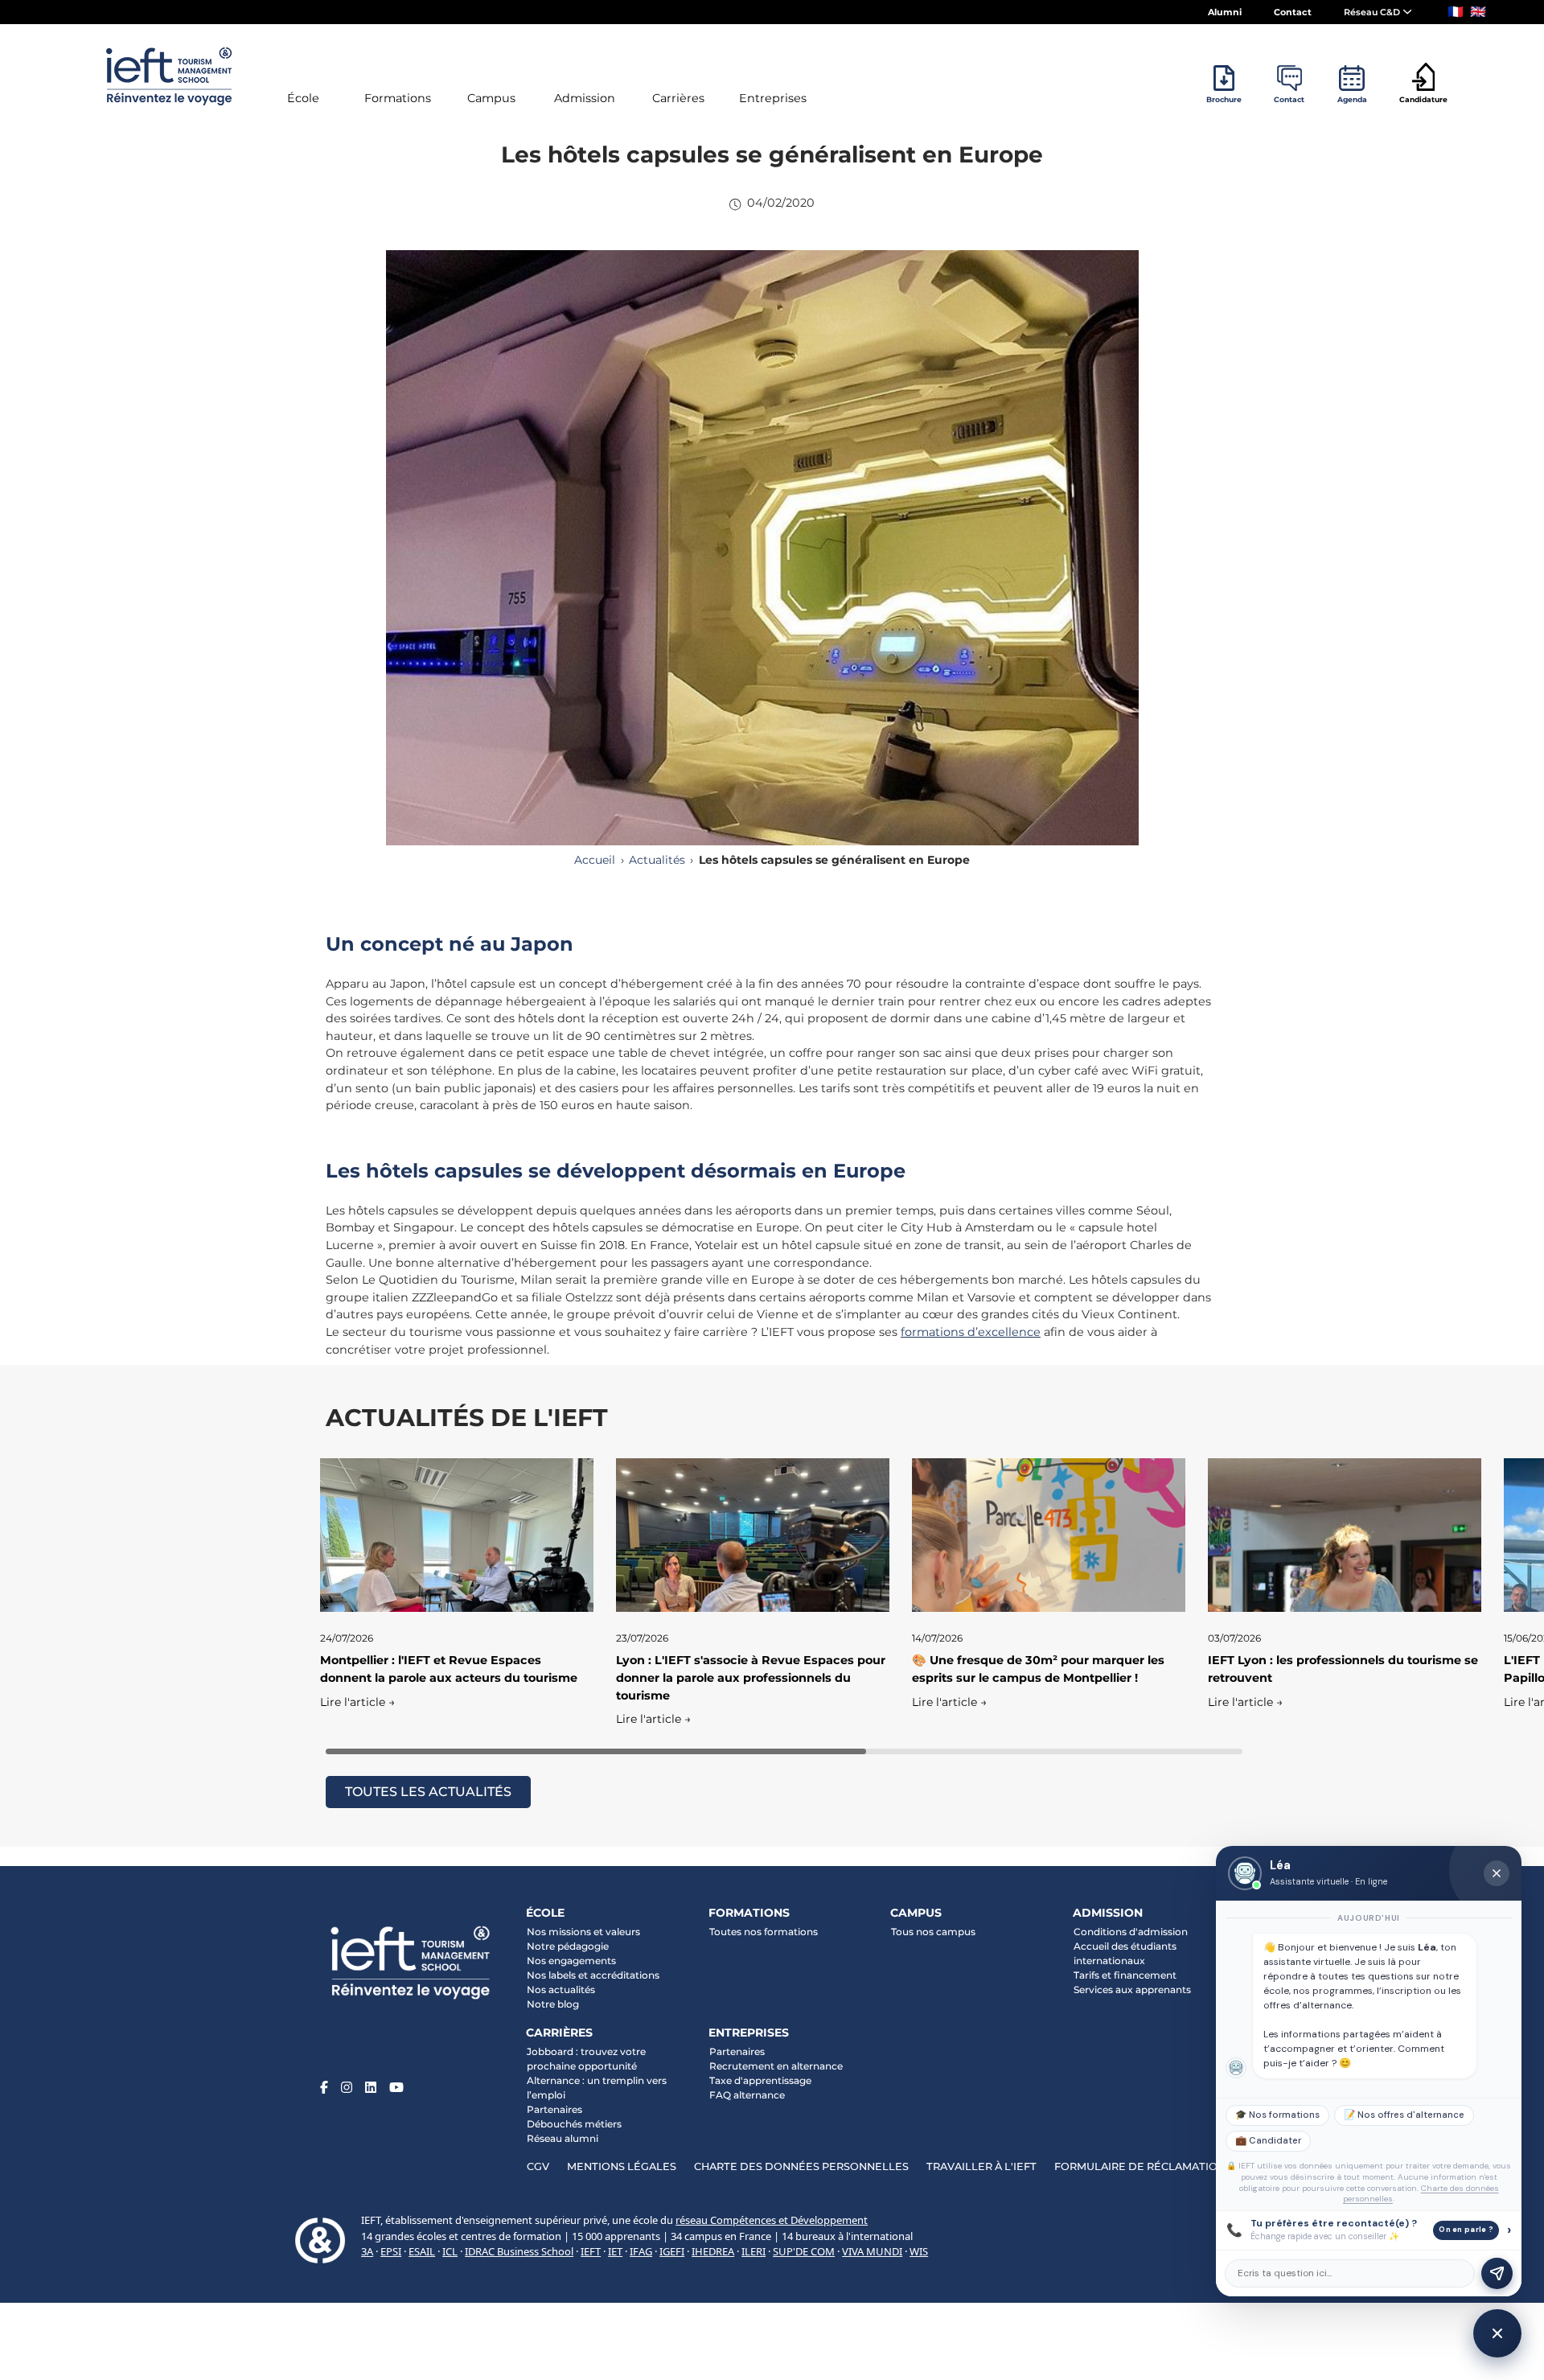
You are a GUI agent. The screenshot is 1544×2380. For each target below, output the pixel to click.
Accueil (595, 860)
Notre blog (553, 2004)
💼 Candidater (1268, 2141)
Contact (1293, 12)
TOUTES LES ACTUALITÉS (428, 1792)
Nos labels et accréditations (593, 1975)
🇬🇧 (1478, 12)
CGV (538, 2166)
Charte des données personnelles (801, 2166)
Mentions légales (622, 2166)
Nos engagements (571, 1961)
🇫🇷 (1456, 12)
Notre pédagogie (568, 1946)
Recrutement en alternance (776, 2066)
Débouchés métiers (574, 2124)
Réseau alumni (563, 2138)
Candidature (1423, 99)
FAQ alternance (747, 2095)
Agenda (1352, 99)
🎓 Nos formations (1277, 2115)
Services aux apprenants (1132, 1989)
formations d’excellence (971, 1332)
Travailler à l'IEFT (981, 2166)
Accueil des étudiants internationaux (1125, 1953)
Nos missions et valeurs (583, 1932)
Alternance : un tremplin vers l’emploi (597, 2088)
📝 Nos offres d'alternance (1404, 2115)
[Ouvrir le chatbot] (1497, 2333)
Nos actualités (561, 1989)
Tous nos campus (933, 1932)
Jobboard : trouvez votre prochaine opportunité (586, 2059)
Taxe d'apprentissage (760, 2080)
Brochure (1224, 99)
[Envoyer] (1497, 2273)
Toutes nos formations (764, 1932)
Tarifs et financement (1125, 1975)
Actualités (657, 860)
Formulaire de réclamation (1140, 2166)
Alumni (1225, 12)
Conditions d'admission (1131, 1932)
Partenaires (554, 2109)
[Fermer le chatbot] (1497, 1873)
